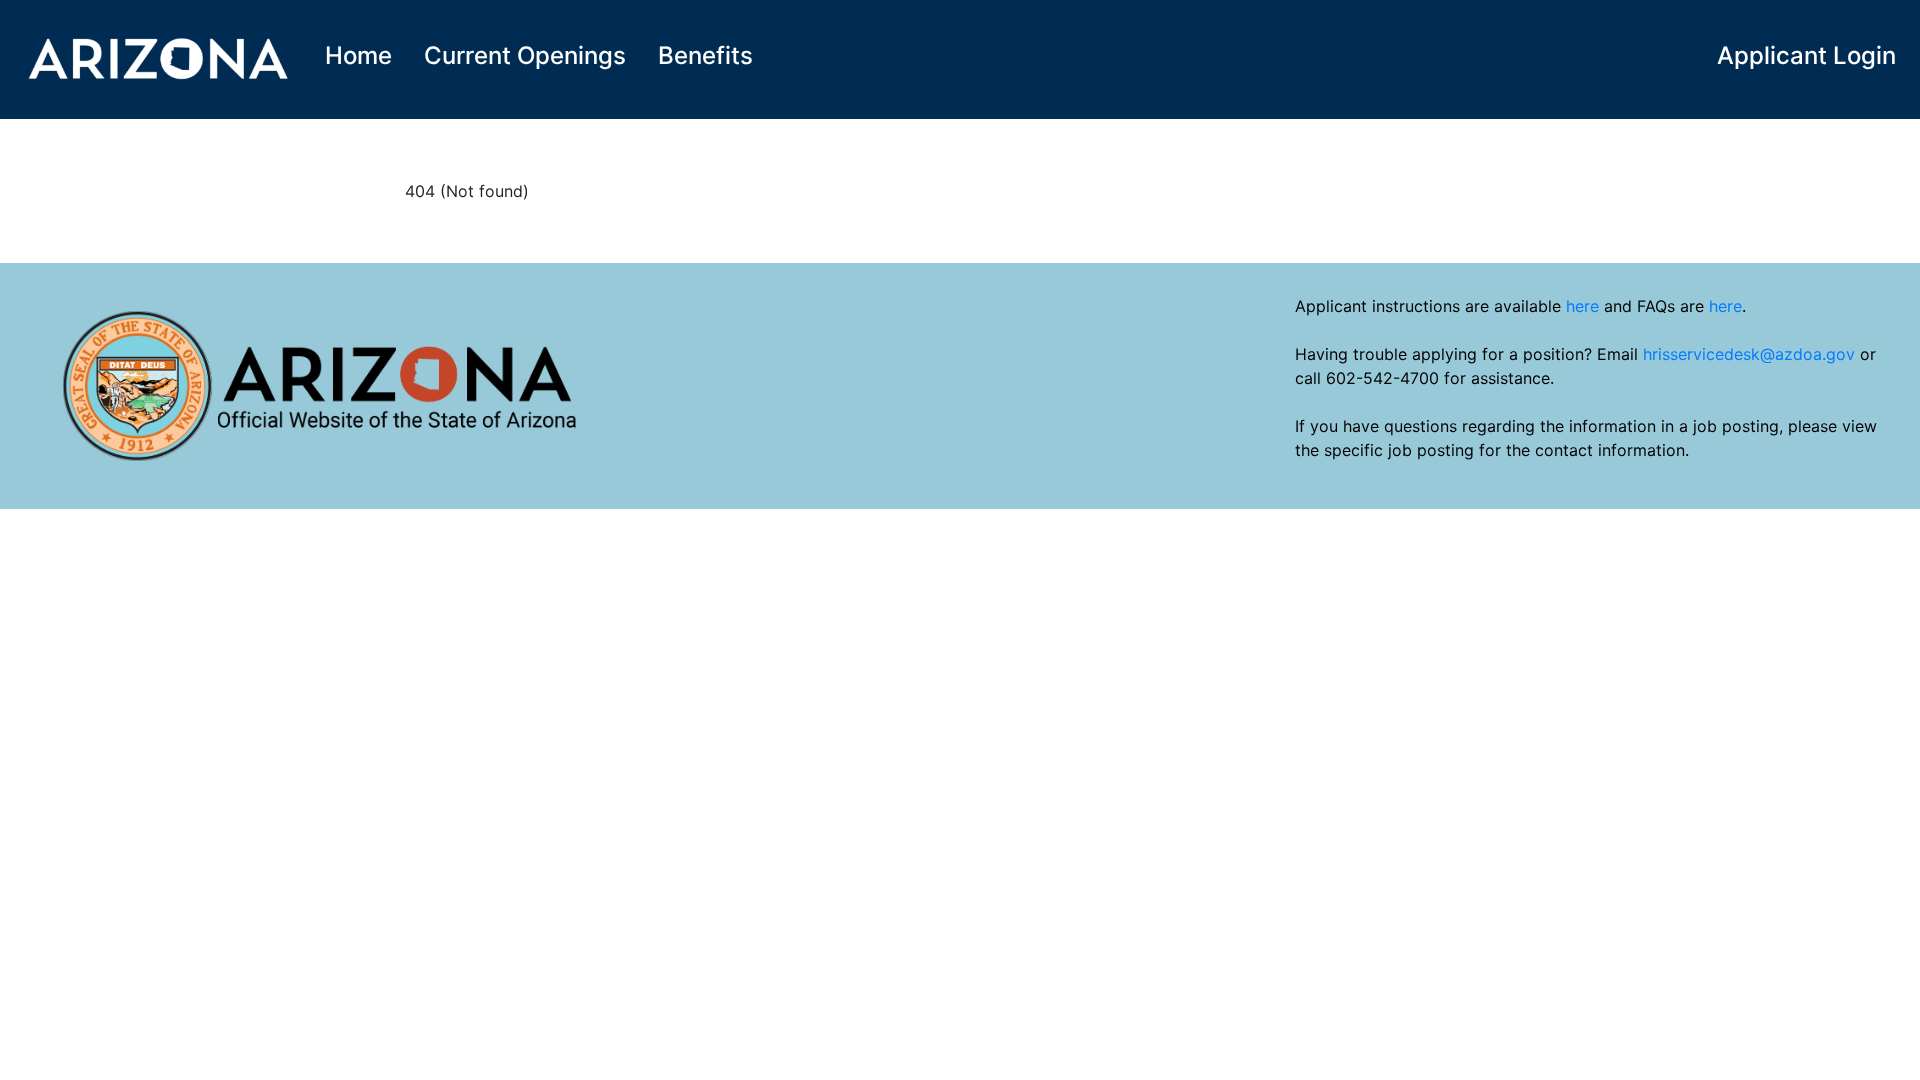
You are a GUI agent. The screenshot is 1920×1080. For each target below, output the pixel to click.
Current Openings (525, 55)
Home (358, 55)
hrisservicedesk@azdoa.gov (1749, 354)
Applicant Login (1806, 55)
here (1582, 306)
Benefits (705, 55)
